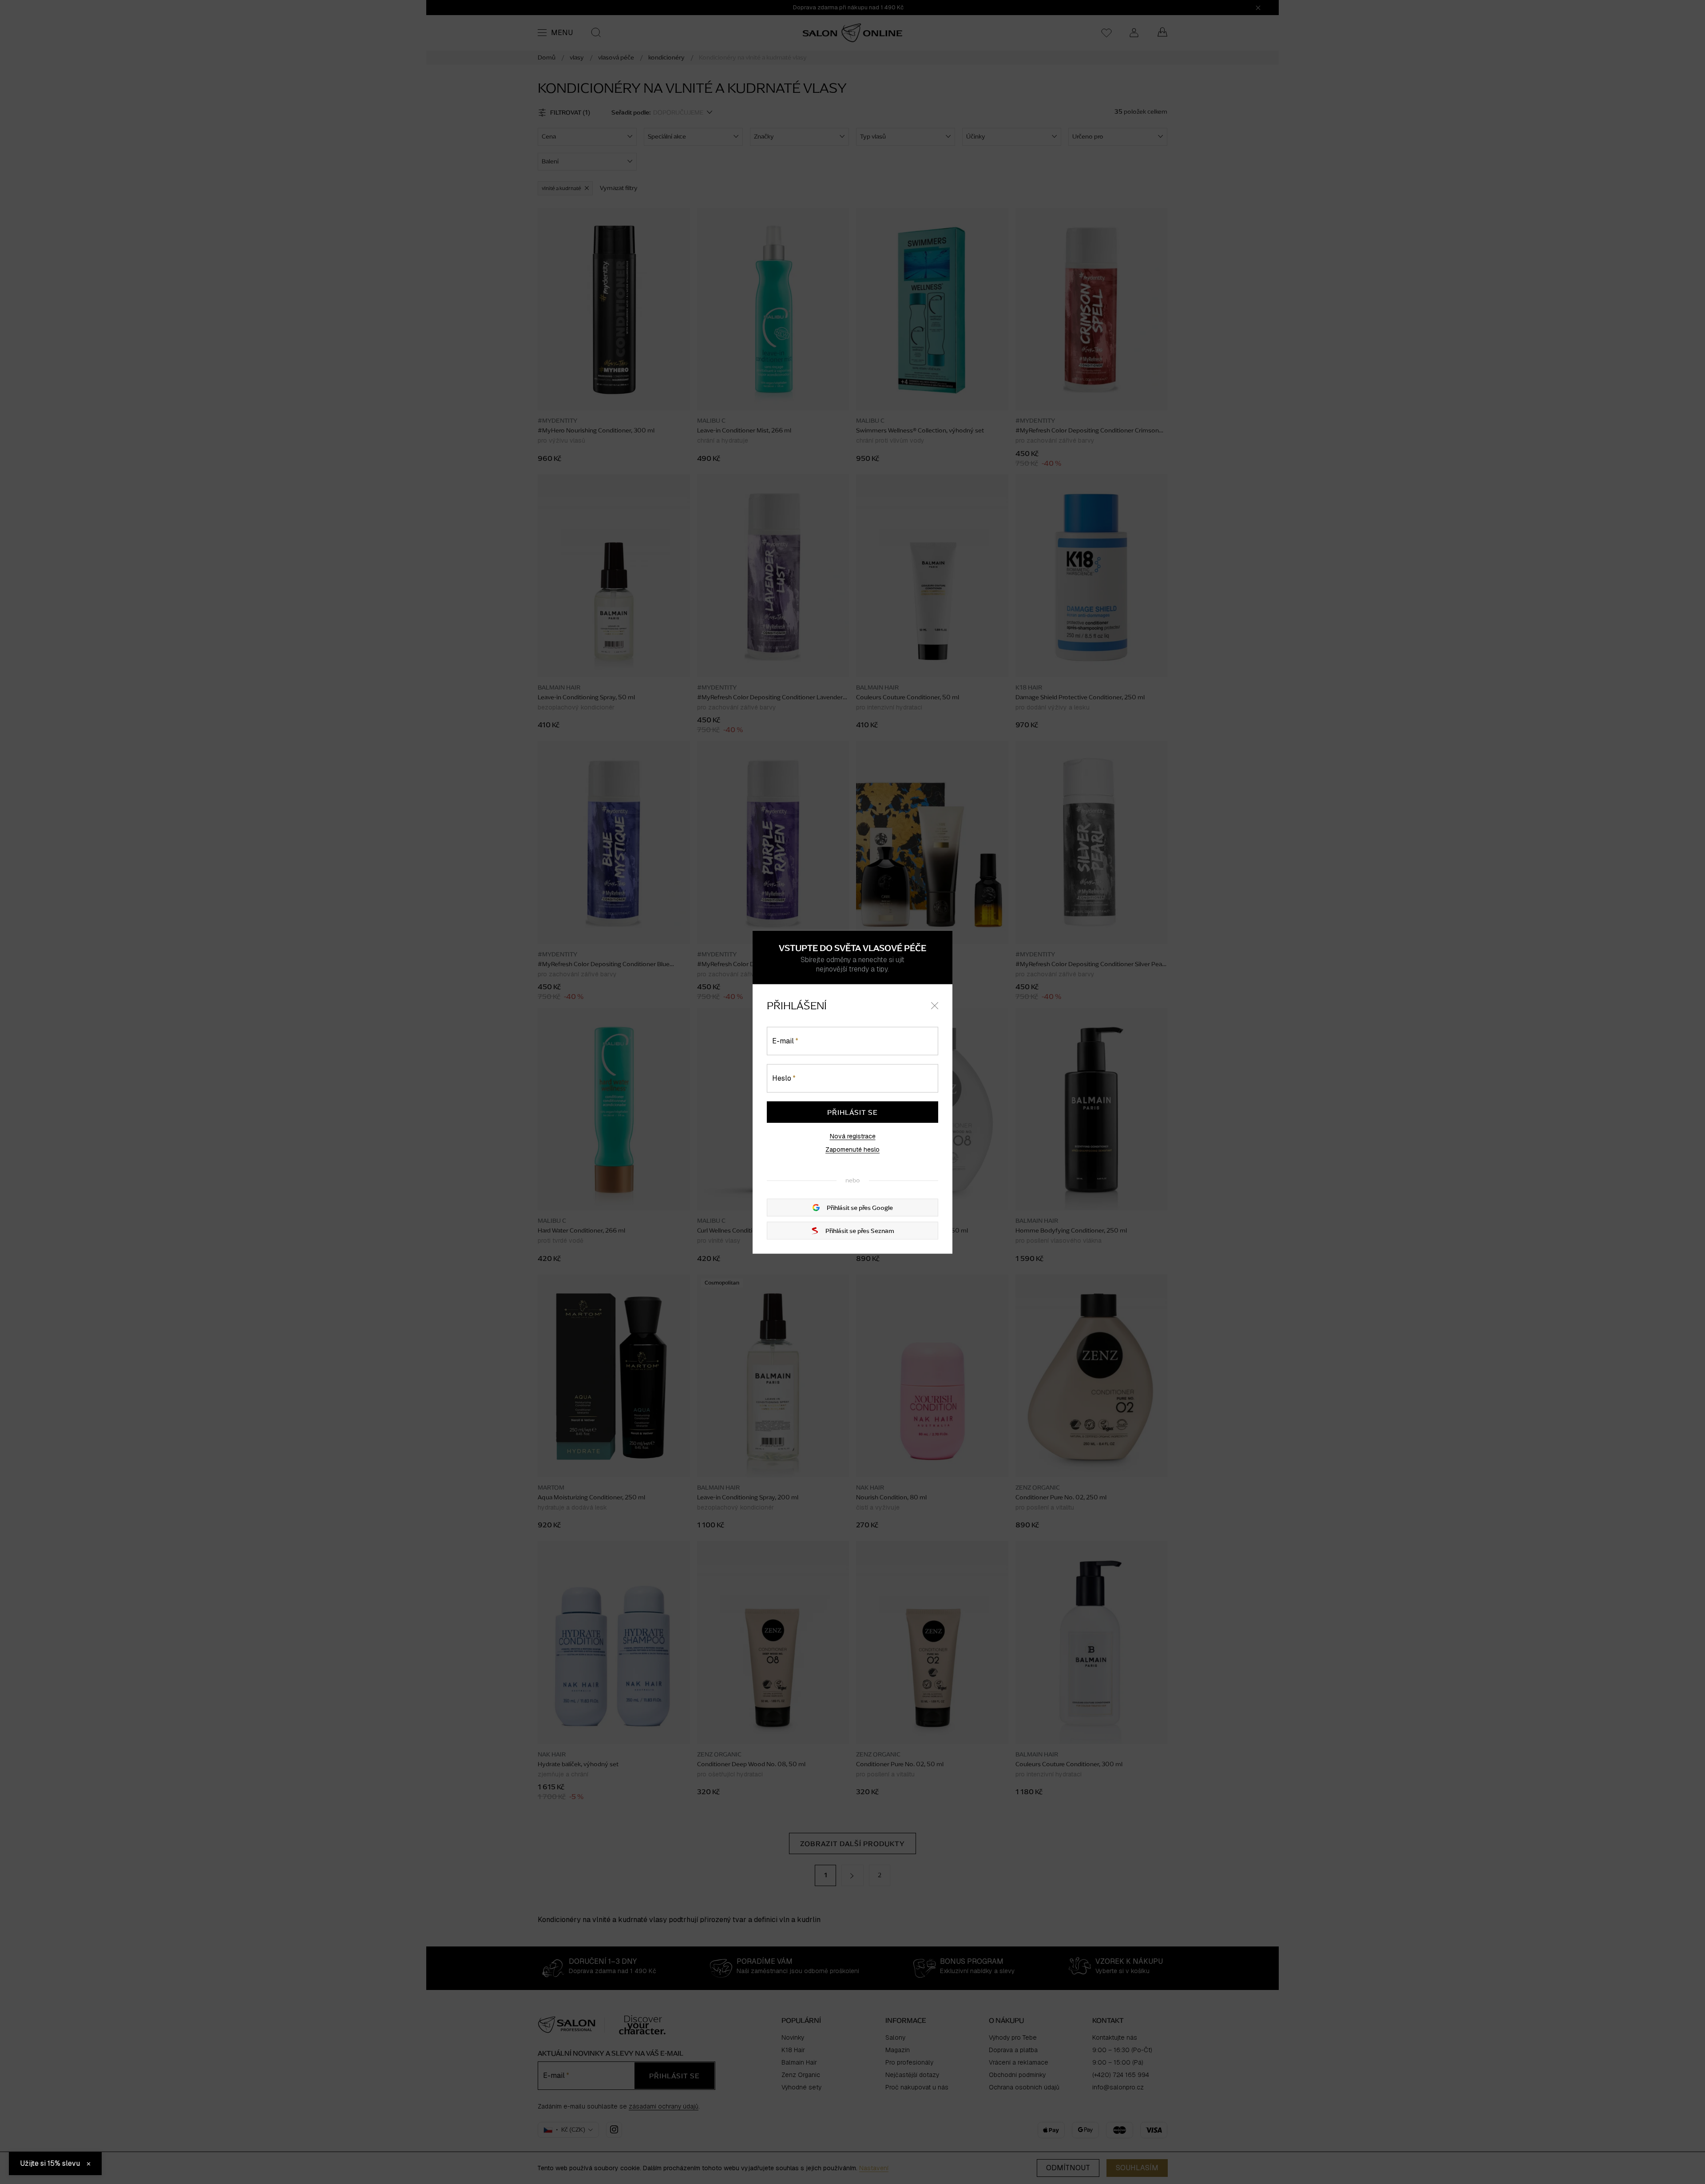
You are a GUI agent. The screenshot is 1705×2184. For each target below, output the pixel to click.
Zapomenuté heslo (852, 1149)
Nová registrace (853, 1136)
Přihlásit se (852, 1112)
